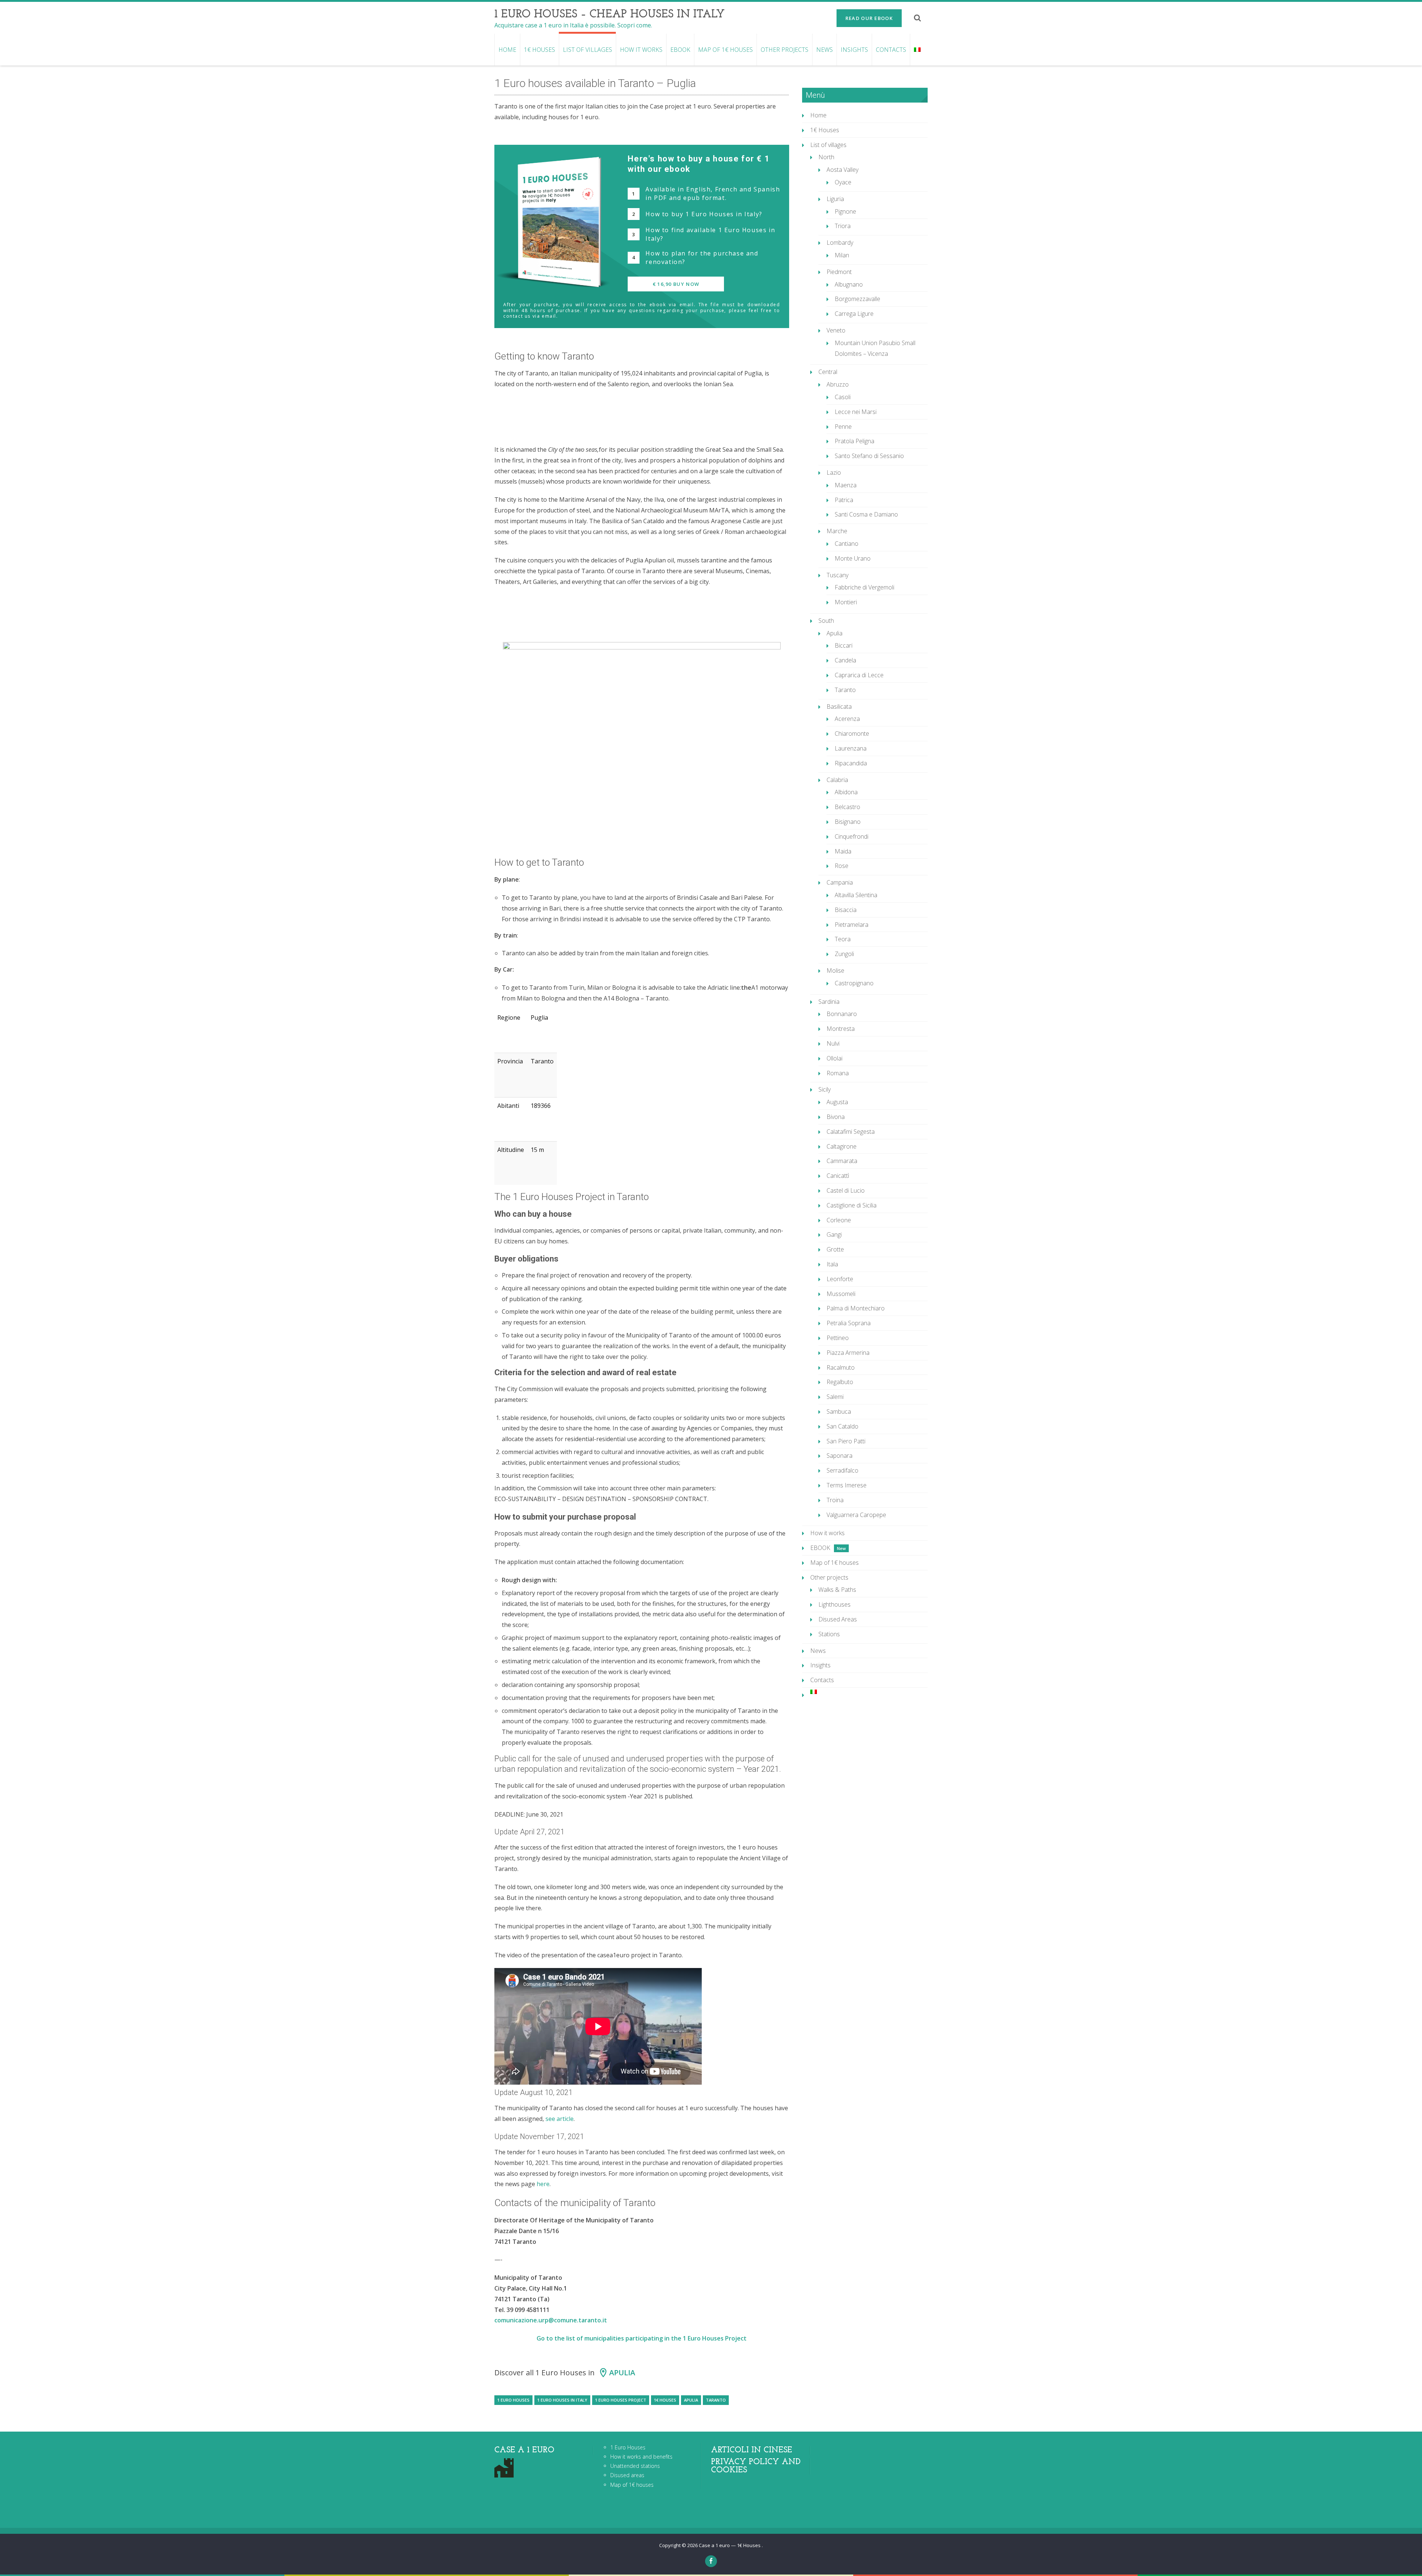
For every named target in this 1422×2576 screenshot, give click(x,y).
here (543, 2184)
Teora (843, 939)
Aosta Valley (842, 170)
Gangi (834, 1234)
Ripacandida (851, 763)
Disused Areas (838, 1619)
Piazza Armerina (848, 1353)
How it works (641, 50)
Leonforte (840, 1279)
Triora (843, 226)
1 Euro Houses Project (621, 2400)
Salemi (835, 1397)
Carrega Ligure (854, 314)
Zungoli (844, 954)
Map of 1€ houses (725, 50)
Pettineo (838, 1338)
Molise (835, 970)
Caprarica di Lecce (859, 675)
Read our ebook (869, 18)
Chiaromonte (852, 734)
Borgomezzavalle (857, 299)
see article (560, 2119)
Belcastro (847, 807)
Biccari (844, 645)
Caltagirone (842, 1146)
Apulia (622, 2373)
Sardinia (829, 1002)
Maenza (846, 485)
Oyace (843, 182)
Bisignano (848, 822)
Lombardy (840, 243)
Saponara (839, 1456)
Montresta (841, 1029)
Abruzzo (838, 384)
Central (828, 372)
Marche (837, 531)
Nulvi (833, 1043)
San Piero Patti (846, 1441)
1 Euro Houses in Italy (562, 2400)
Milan (842, 255)
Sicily (825, 1089)
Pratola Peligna (854, 441)
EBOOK (680, 50)
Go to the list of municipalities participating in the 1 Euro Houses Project (642, 2338)
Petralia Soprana (849, 1323)
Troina (835, 1500)
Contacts (891, 50)
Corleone (839, 1220)
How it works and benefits (641, 2457)
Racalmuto (841, 1367)
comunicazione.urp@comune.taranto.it (551, 2320)
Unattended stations (635, 2466)
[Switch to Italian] (917, 50)
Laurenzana (851, 748)
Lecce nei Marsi (856, 412)
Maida (843, 851)
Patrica (844, 500)
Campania (840, 882)
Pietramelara (852, 925)
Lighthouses (834, 1604)
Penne (843, 427)
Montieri (846, 602)
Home (507, 50)
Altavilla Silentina (856, 895)
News (825, 50)
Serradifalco (842, 1470)
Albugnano (849, 284)
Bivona (836, 1117)
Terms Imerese (847, 1485)
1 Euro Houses (513, 2400)
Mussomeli (841, 1294)
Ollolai (834, 1058)
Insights (854, 50)
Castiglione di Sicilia (852, 1205)
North (826, 157)
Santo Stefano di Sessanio (869, 456)
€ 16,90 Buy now (676, 284)
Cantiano (847, 544)
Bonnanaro (842, 1014)
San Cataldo (842, 1426)
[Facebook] (711, 2561)
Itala (832, 1264)
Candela (845, 660)
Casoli (843, 397)
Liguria (835, 199)
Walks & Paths (837, 1590)
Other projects (785, 50)
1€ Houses (540, 50)
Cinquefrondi (852, 836)
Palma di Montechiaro (856, 1308)
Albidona (846, 792)
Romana (838, 1073)
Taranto (716, 2400)
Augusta (837, 1102)
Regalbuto (840, 1382)
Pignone (845, 211)
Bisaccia (846, 910)
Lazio (834, 472)
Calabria (837, 780)
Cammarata (842, 1161)
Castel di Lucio (846, 1190)
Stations (829, 1634)
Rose (842, 866)
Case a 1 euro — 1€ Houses (730, 2545)
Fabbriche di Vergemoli (864, 587)
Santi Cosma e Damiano (866, 514)
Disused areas (627, 2475)
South (826, 621)
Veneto (836, 330)
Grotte (835, 1249)
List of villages (588, 50)
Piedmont (839, 272)
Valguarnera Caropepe (856, 1515)
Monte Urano (853, 558)
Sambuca (839, 1411)
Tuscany (837, 575)
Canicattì (838, 1176)
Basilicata (839, 706)
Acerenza (847, 719)
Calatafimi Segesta (851, 1132)
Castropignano (854, 983)
